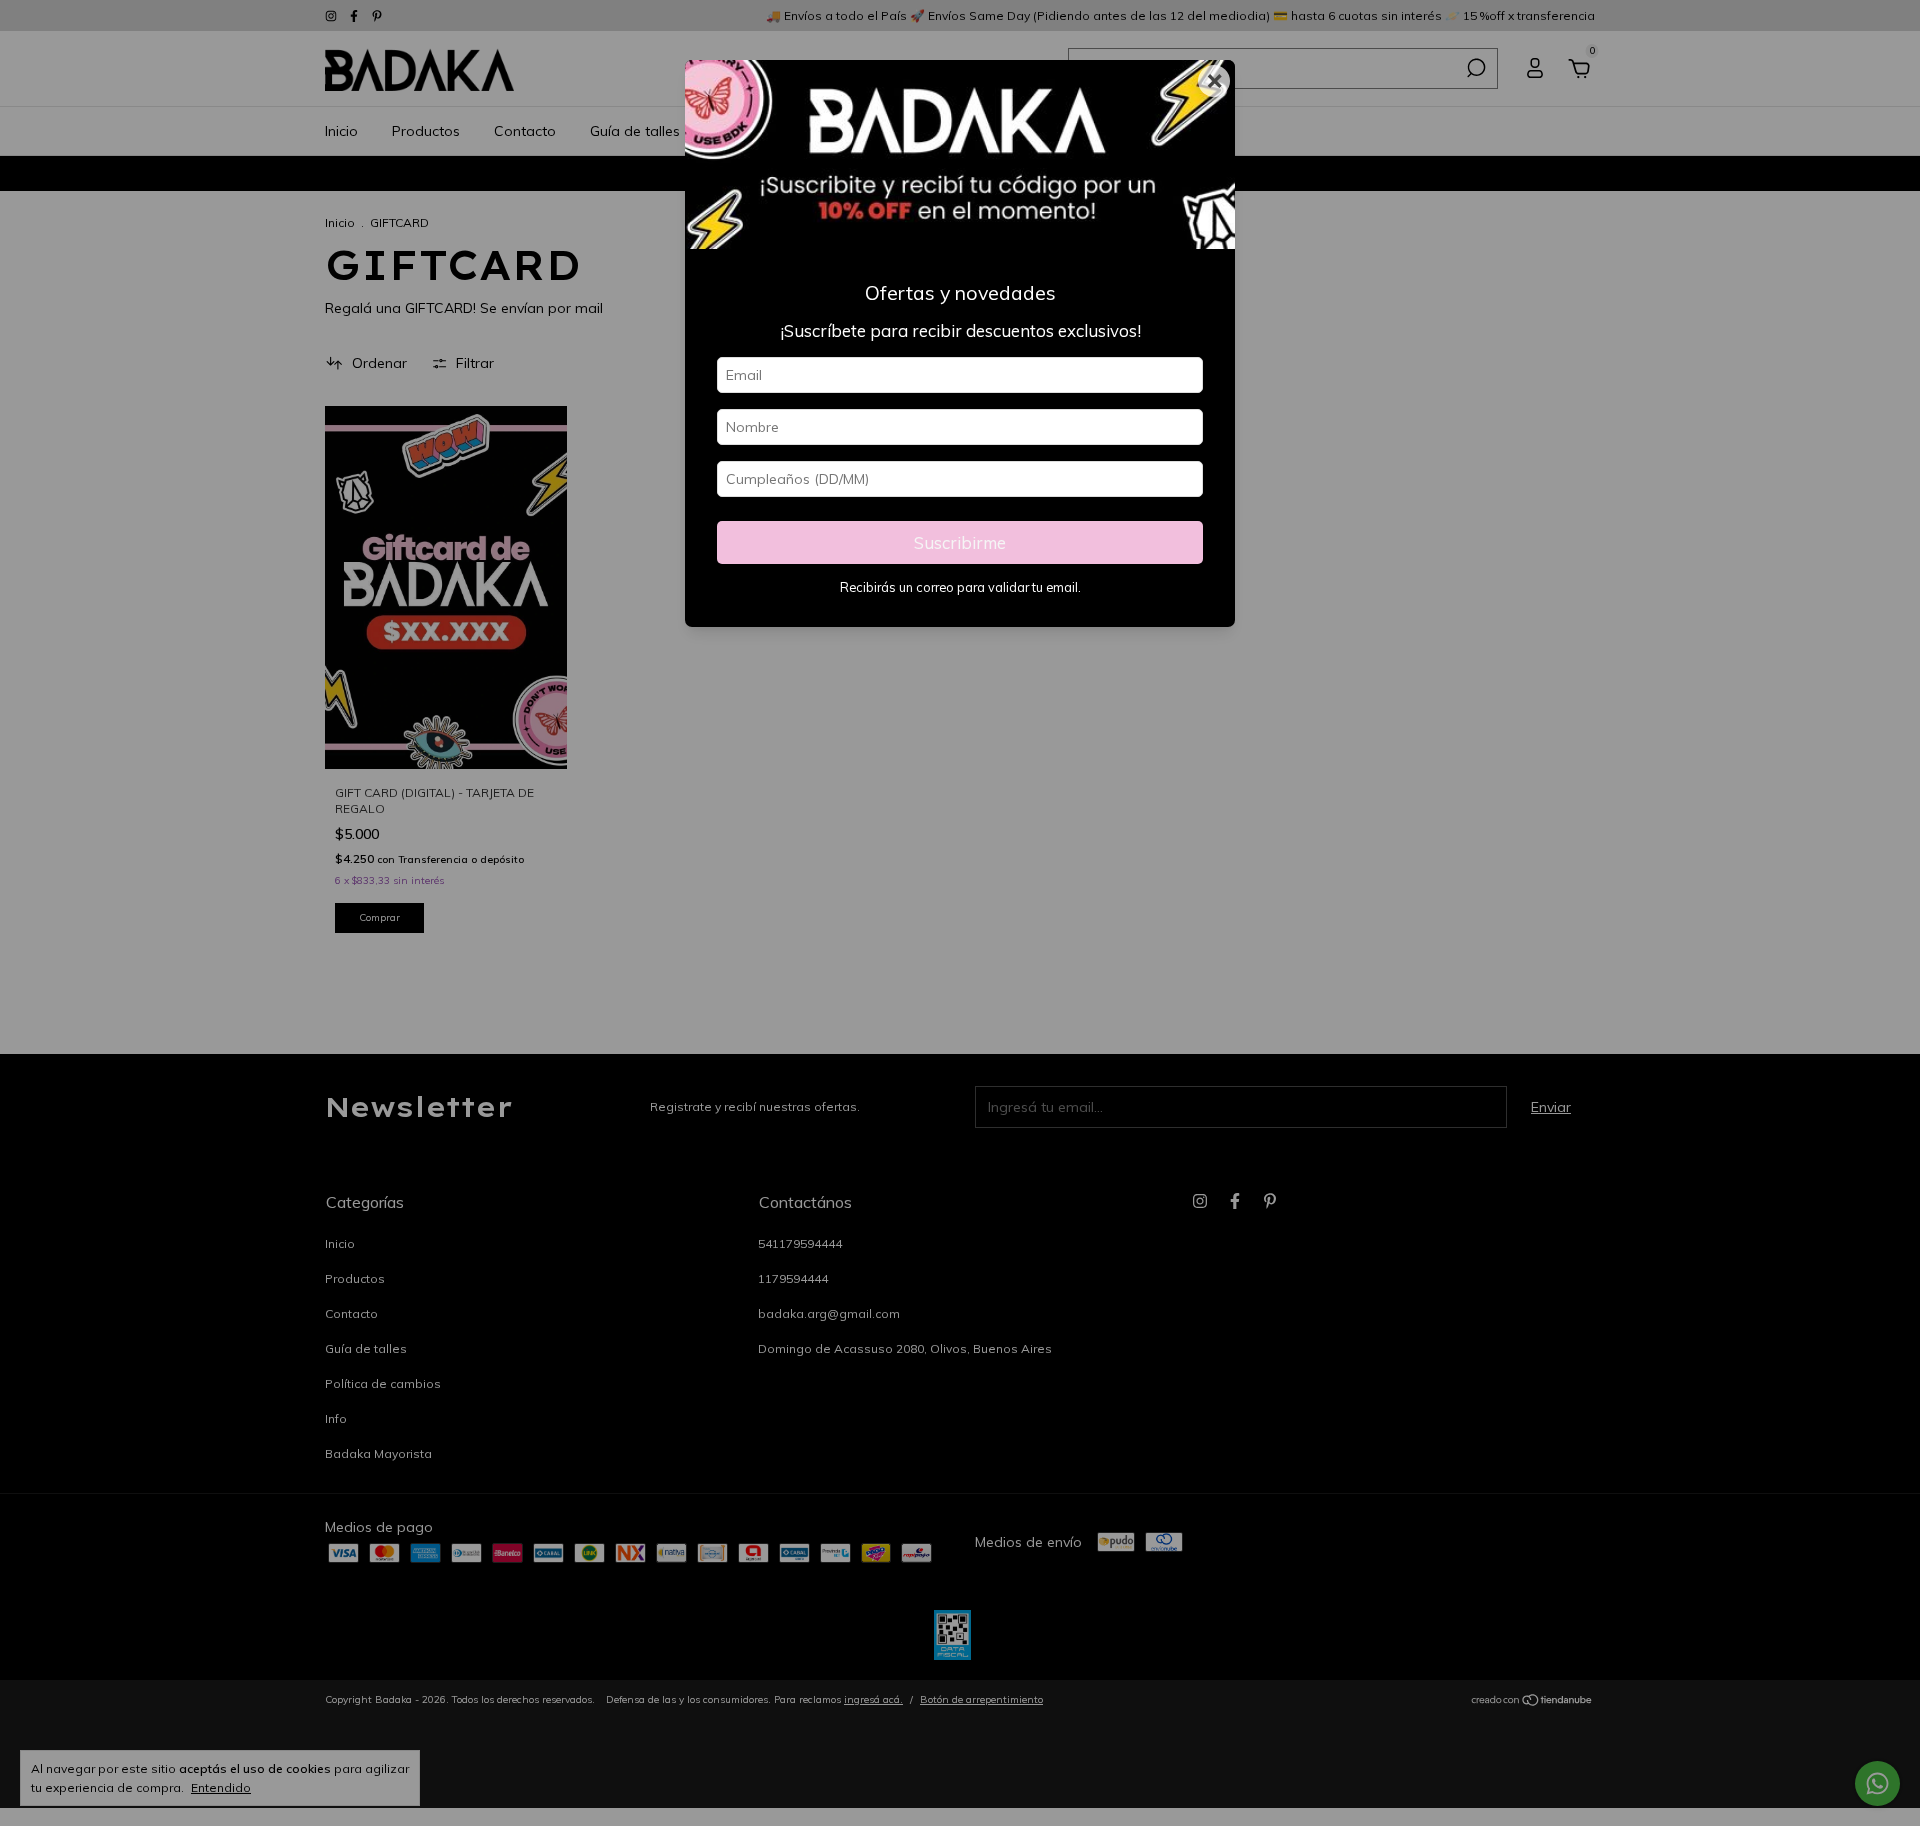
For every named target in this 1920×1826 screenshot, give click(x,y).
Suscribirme (960, 542)
